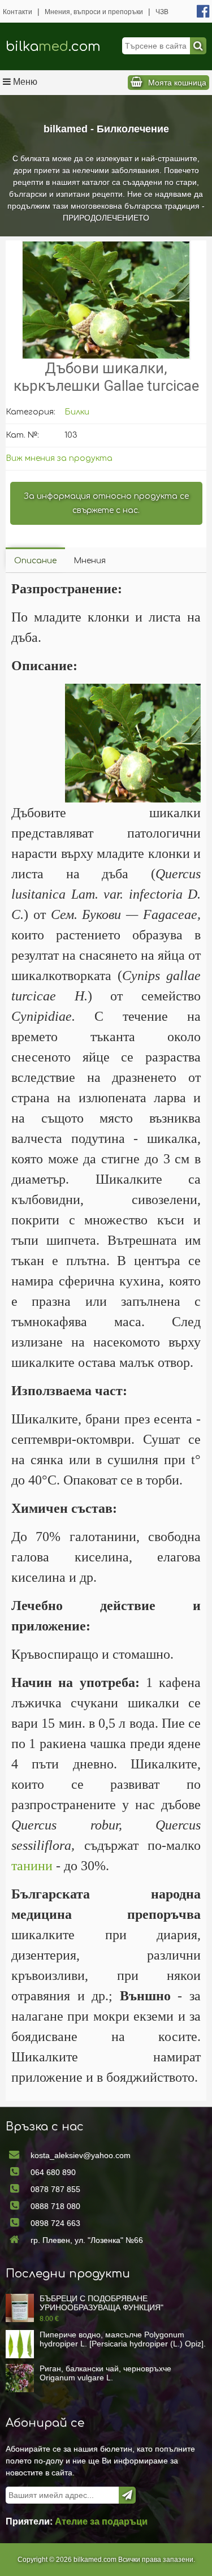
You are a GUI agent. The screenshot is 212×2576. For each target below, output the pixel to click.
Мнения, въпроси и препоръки (94, 12)
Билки (77, 412)
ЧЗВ (162, 12)
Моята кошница (177, 83)
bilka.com (53, 47)
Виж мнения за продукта (59, 458)
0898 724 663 (55, 2223)
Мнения (90, 561)
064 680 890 (53, 2172)
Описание (35, 561)
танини (32, 1866)
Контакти (18, 12)
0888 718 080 (55, 2206)
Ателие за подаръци (101, 2521)
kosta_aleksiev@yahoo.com (81, 2155)
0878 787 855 (55, 2189)
